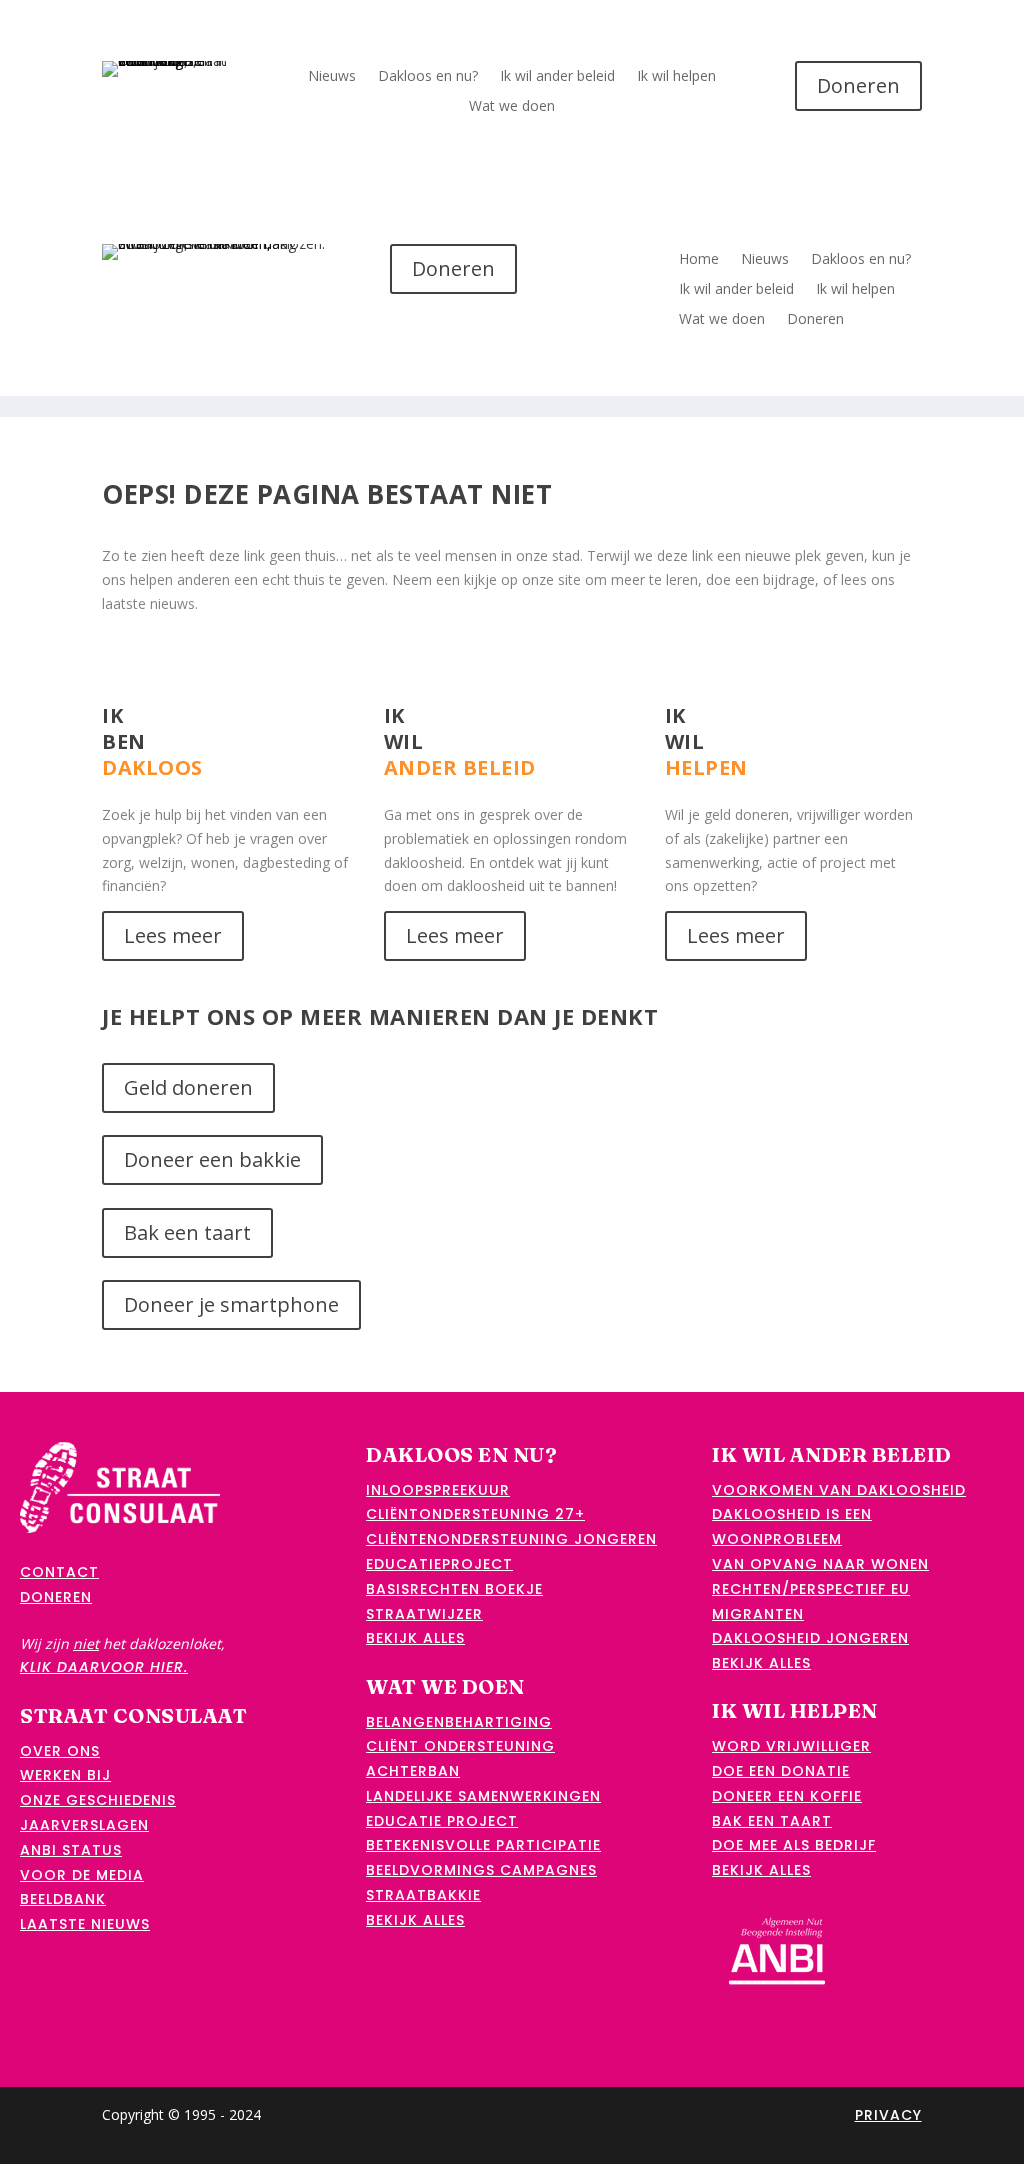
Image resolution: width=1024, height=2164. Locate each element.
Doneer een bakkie (212, 1159)
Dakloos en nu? (428, 77)
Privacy (888, 2115)
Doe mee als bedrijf (794, 1845)
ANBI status (71, 1850)
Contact (59, 1572)
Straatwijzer (424, 1614)
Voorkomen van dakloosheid (839, 1490)
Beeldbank (63, 1899)
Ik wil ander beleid (557, 77)
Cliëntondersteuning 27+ (475, 1514)
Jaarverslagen (84, 1825)
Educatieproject (439, 1564)
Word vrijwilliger (791, 1746)
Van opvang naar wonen (820, 1564)
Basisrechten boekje (454, 1589)
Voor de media (82, 1875)
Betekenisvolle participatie (483, 1845)
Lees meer (173, 935)
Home (699, 260)
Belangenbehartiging (459, 1722)
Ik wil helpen (676, 77)
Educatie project (442, 1821)
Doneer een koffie (787, 1796)
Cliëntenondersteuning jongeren (511, 1539)
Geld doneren (188, 1087)
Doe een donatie (781, 1771)
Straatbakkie (423, 1895)
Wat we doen (512, 107)
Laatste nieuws (85, 1924)
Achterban (413, 1771)
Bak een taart (187, 1232)
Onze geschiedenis (98, 1800)
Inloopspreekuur (438, 1490)
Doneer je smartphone (231, 1304)
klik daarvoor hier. (104, 1667)
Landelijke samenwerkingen (483, 1796)
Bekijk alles (415, 1638)
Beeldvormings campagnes (481, 1870)
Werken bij (65, 1775)
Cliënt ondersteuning (460, 1746)
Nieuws (332, 77)
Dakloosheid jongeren (810, 1638)
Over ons (60, 1751)
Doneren (858, 85)
